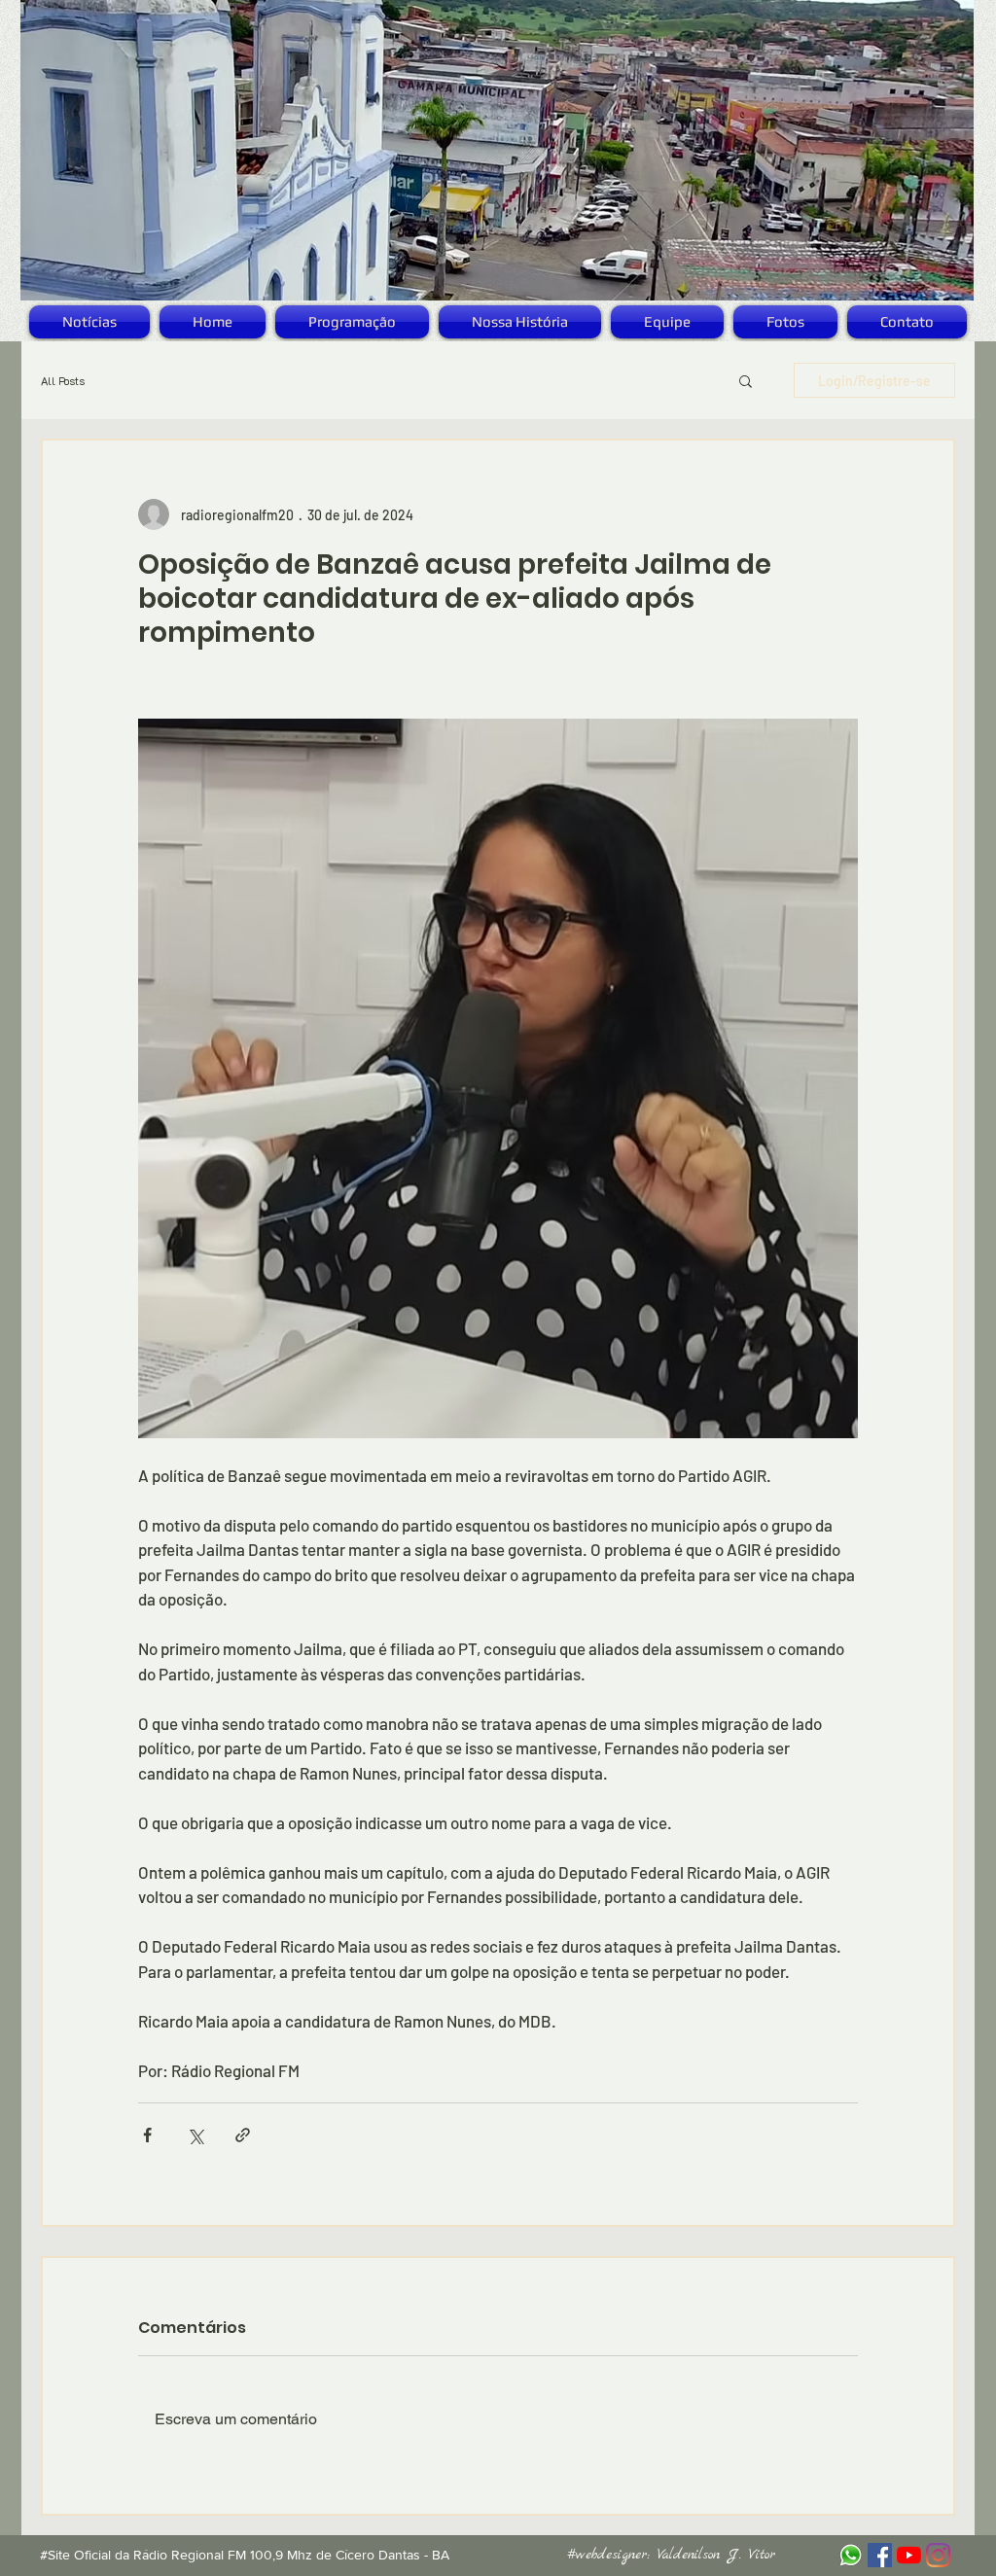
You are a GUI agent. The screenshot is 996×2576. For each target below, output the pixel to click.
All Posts (63, 381)
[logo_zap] (851, 2555)
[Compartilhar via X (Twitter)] (195, 2135)
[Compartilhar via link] (243, 2135)
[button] (746, 380)
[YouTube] (909, 2555)
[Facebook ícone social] (880, 2555)
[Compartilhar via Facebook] (147, 2135)
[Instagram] (938, 2555)
